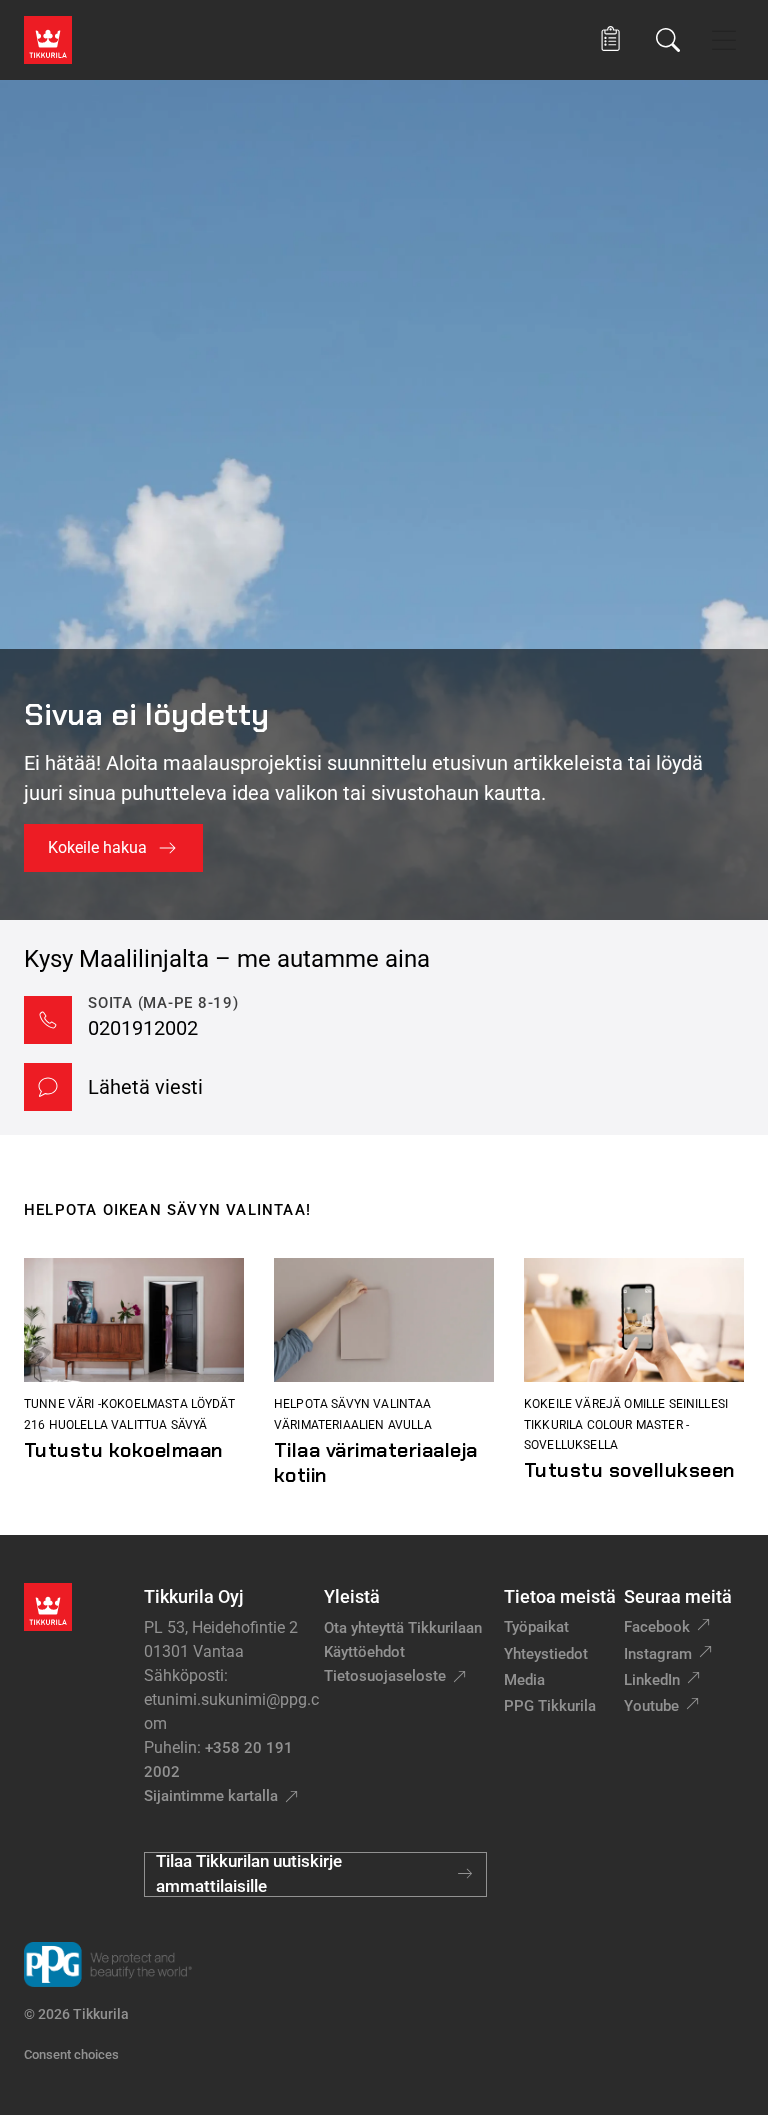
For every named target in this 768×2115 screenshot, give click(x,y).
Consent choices (71, 2054)
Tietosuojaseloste (385, 1676)
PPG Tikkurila (550, 1706)
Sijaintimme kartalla (211, 1796)
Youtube (651, 1706)
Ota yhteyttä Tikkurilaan (403, 1628)
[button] (610, 39)
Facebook (657, 1627)
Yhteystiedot (546, 1654)
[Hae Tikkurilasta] (668, 40)
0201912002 (143, 1028)
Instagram (658, 1654)
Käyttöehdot (364, 1652)
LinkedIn (652, 1680)
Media (524, 1680)
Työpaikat (536, 1627)
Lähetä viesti (145, 1087)
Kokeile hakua (97, 847)
